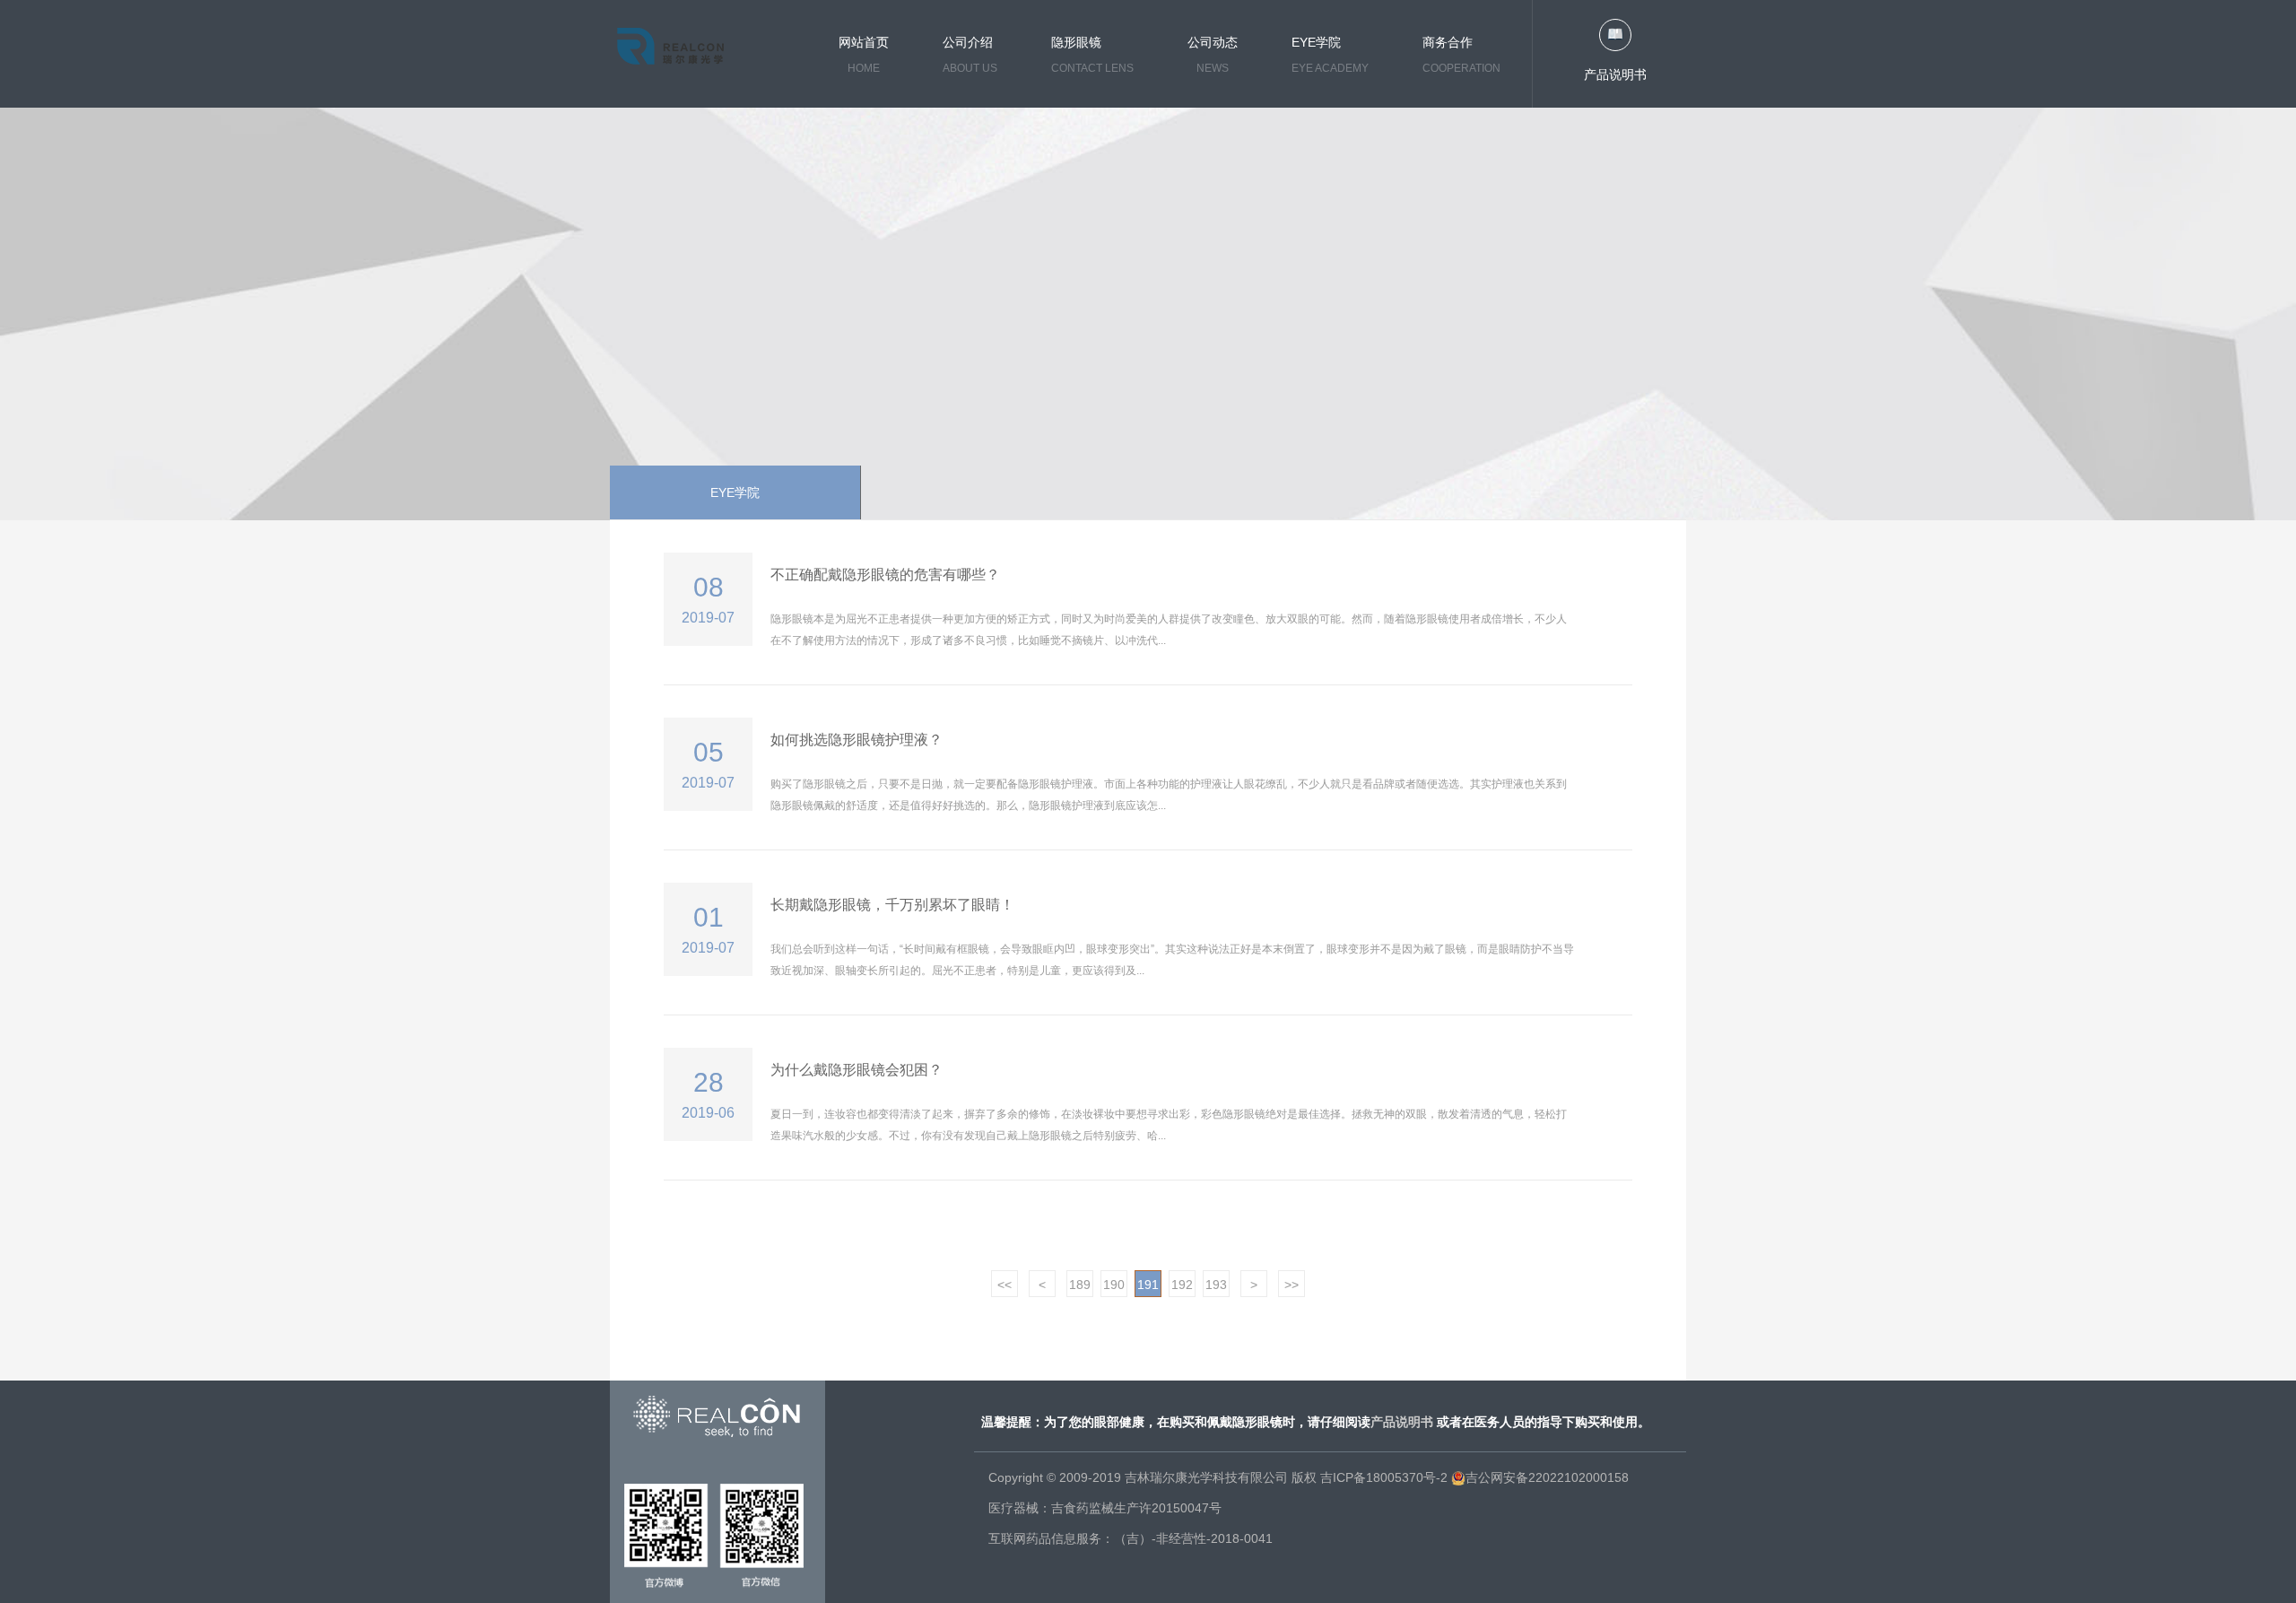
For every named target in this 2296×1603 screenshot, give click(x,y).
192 (1182, 1285)
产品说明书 (1615, 74)
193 (1216, 1285)
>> (1291, 1285)
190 (1114, 1285)
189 (1080, 1285)
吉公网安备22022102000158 (1547, 1477)
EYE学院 (735, 492)
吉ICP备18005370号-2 (1384, 1477)
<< (1004, 1285)
